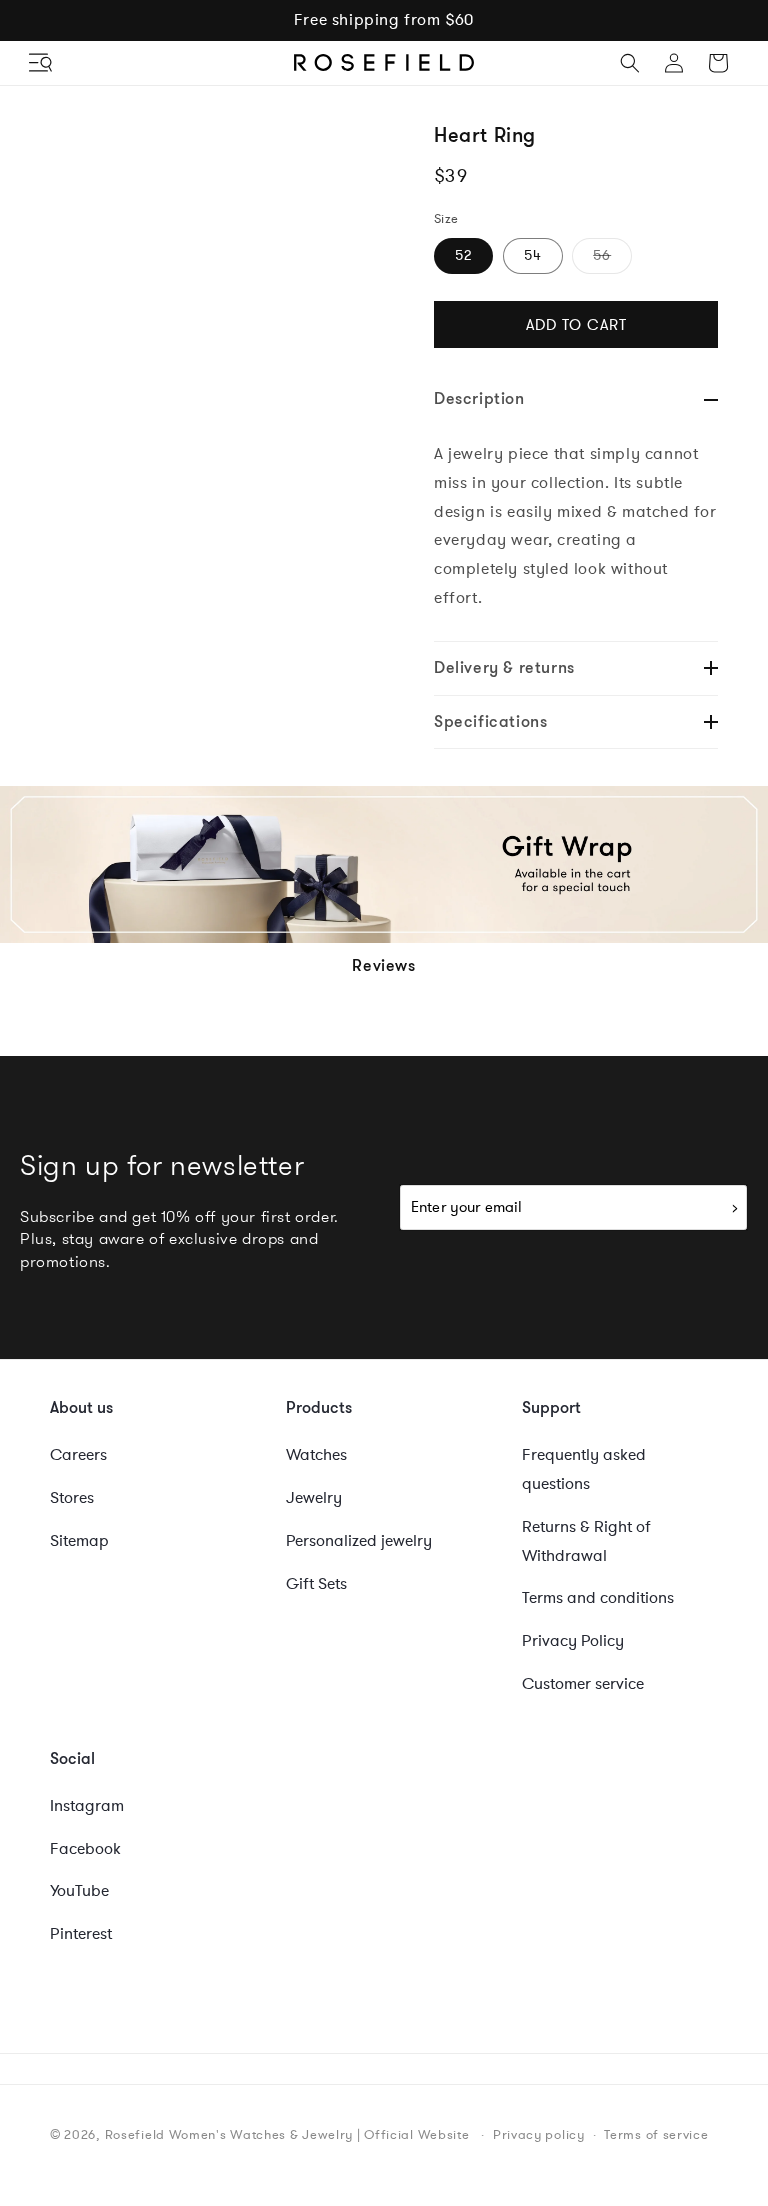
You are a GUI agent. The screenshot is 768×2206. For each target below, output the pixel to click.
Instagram (87, 1806)
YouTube (79, 1891)
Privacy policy (539, 2135)
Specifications (490, 721)
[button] (42, 63)
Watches (316, 1455)
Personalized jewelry (359, 1541)
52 (463, 255)
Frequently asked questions (584, 1469)
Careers (78, 1455)
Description (479, 398)
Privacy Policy (573, 1641)
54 (533, 255)
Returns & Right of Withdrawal (586, 1541)
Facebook (85, 1849)
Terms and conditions (598, 1598)
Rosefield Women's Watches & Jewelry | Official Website (287, 2135)
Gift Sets (316, 1584)
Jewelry (314, 1498)
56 (612, 259)
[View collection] (384, 864)
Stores (72, 1498)
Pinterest (81, 1934)
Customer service (583, 1684)
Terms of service (656, 2135)
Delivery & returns (504, 667)
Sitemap (79, 1541)
